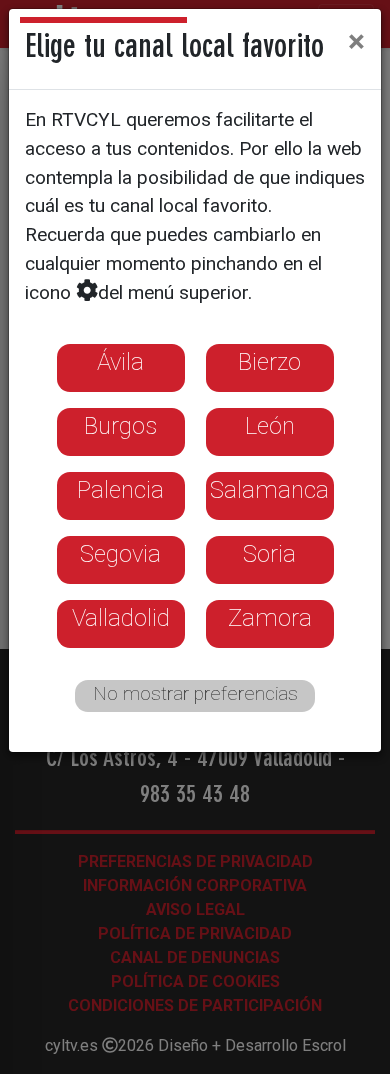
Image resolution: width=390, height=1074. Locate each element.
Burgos (120, 426)
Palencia (120, 490)
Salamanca (269, 490)
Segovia (120, 554)
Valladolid (121, 618)
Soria (269, 554)
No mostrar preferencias (195, 693)
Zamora (270, 618)
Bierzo (269, 362)
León (270, 426)
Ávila (120, 362)
